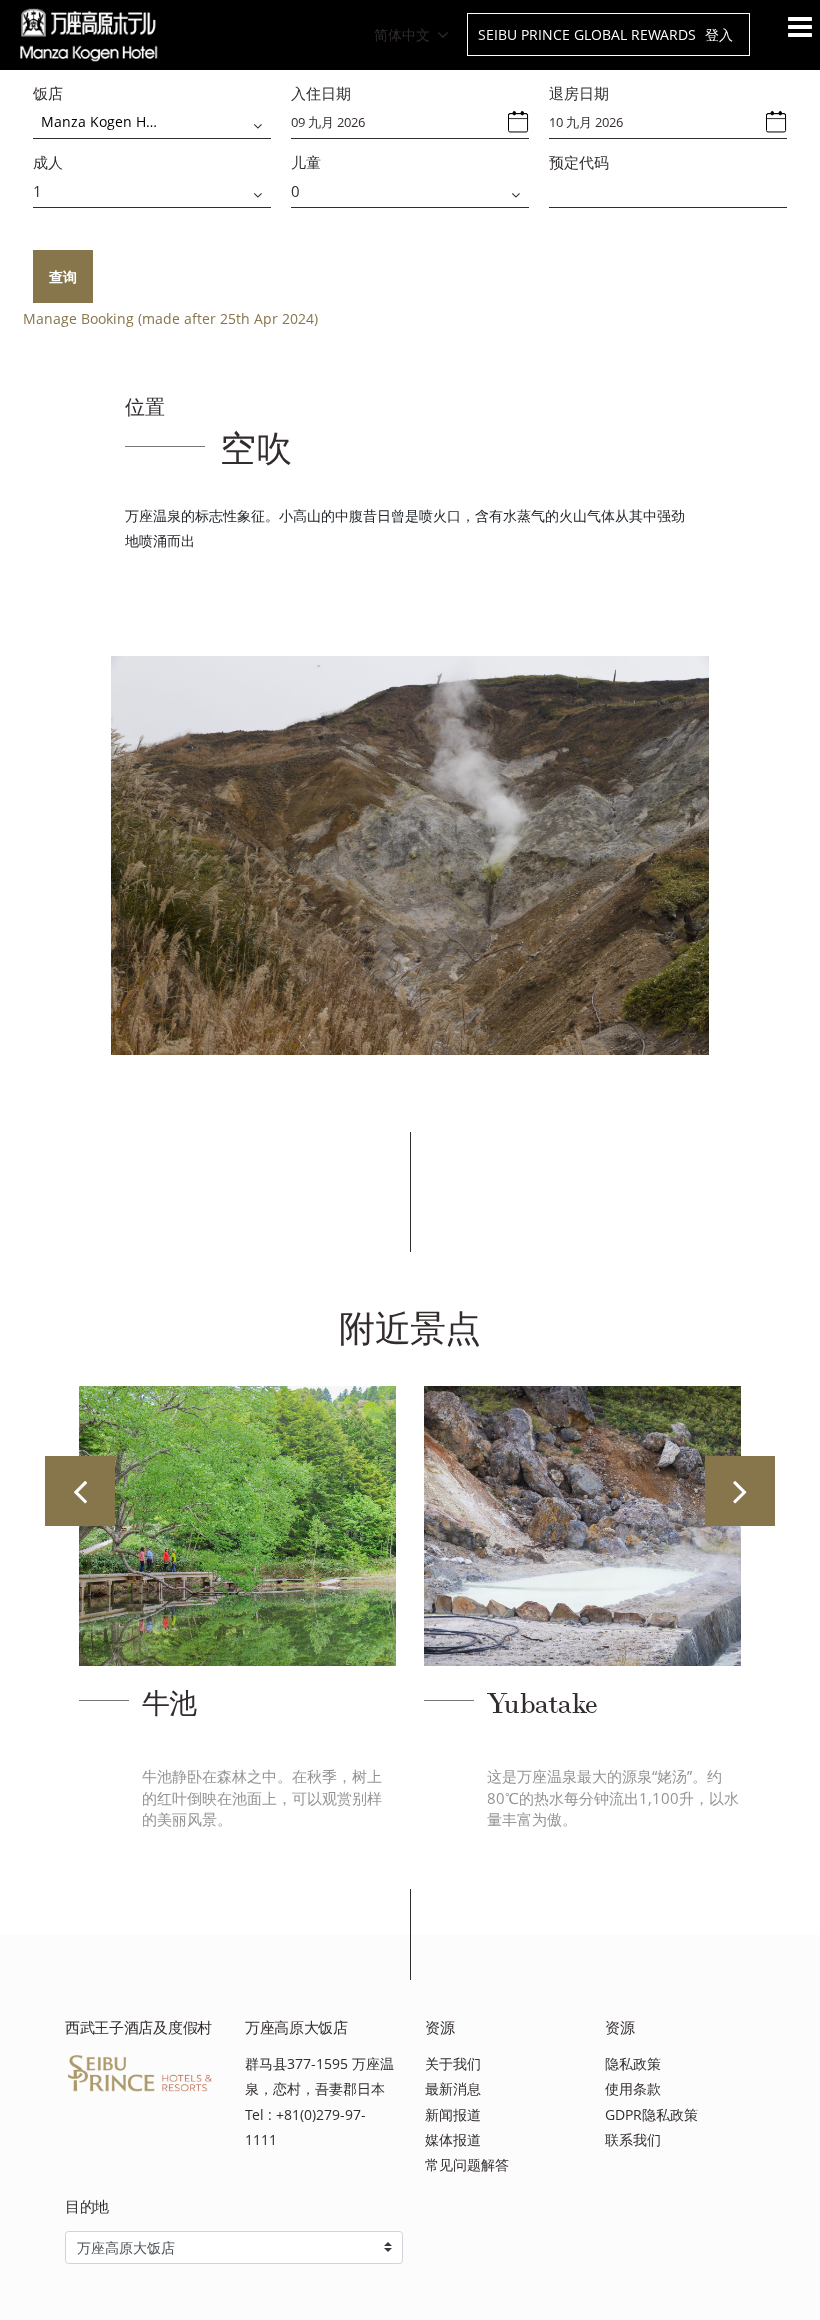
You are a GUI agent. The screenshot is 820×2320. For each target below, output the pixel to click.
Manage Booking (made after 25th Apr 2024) (170, 318)
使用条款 (633, 2088)
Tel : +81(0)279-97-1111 (305, 2127)
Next (740, 1491)
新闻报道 (453, 2114)
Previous (80, 1491)
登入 (719, 34)
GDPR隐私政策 (651, 2114)
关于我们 (453, 2063)
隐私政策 (633, 2063)
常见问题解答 (467, 2164)
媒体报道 (453, 2139)
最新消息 (453, 2088)
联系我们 (633, 2139)
